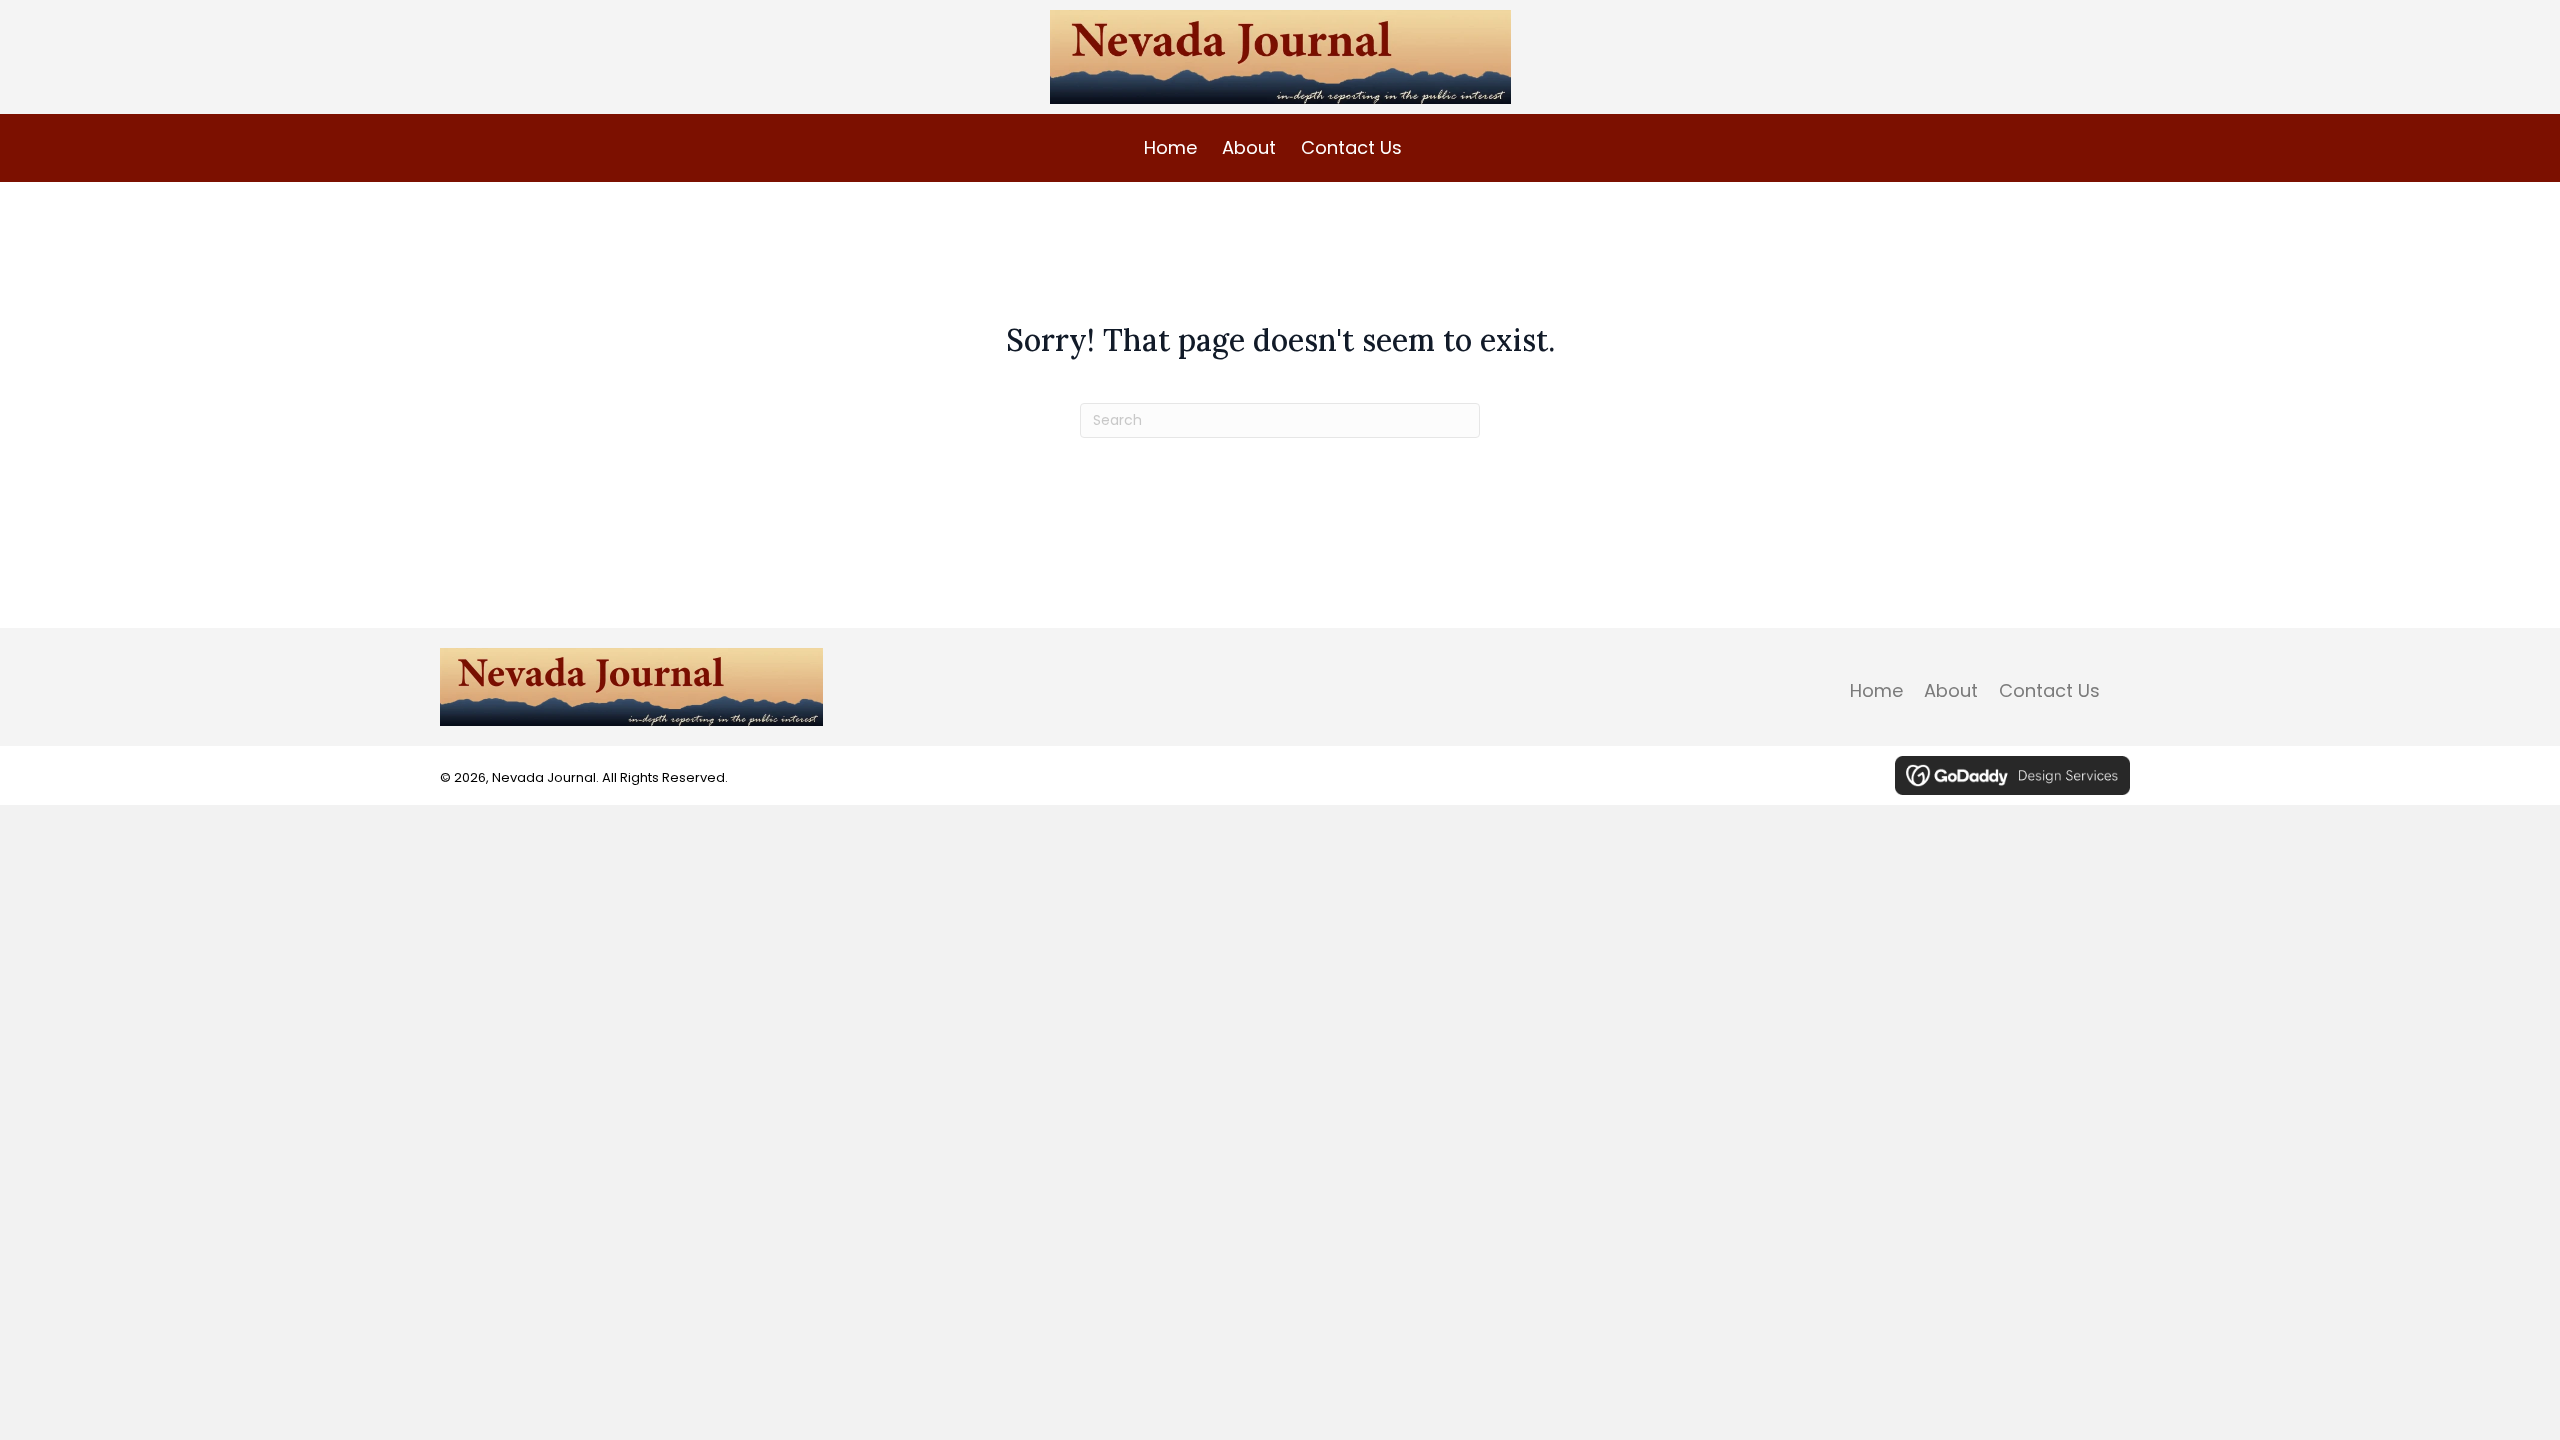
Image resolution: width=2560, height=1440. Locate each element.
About (1951, 691)
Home (1876, 691)
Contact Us (2049, 691)
